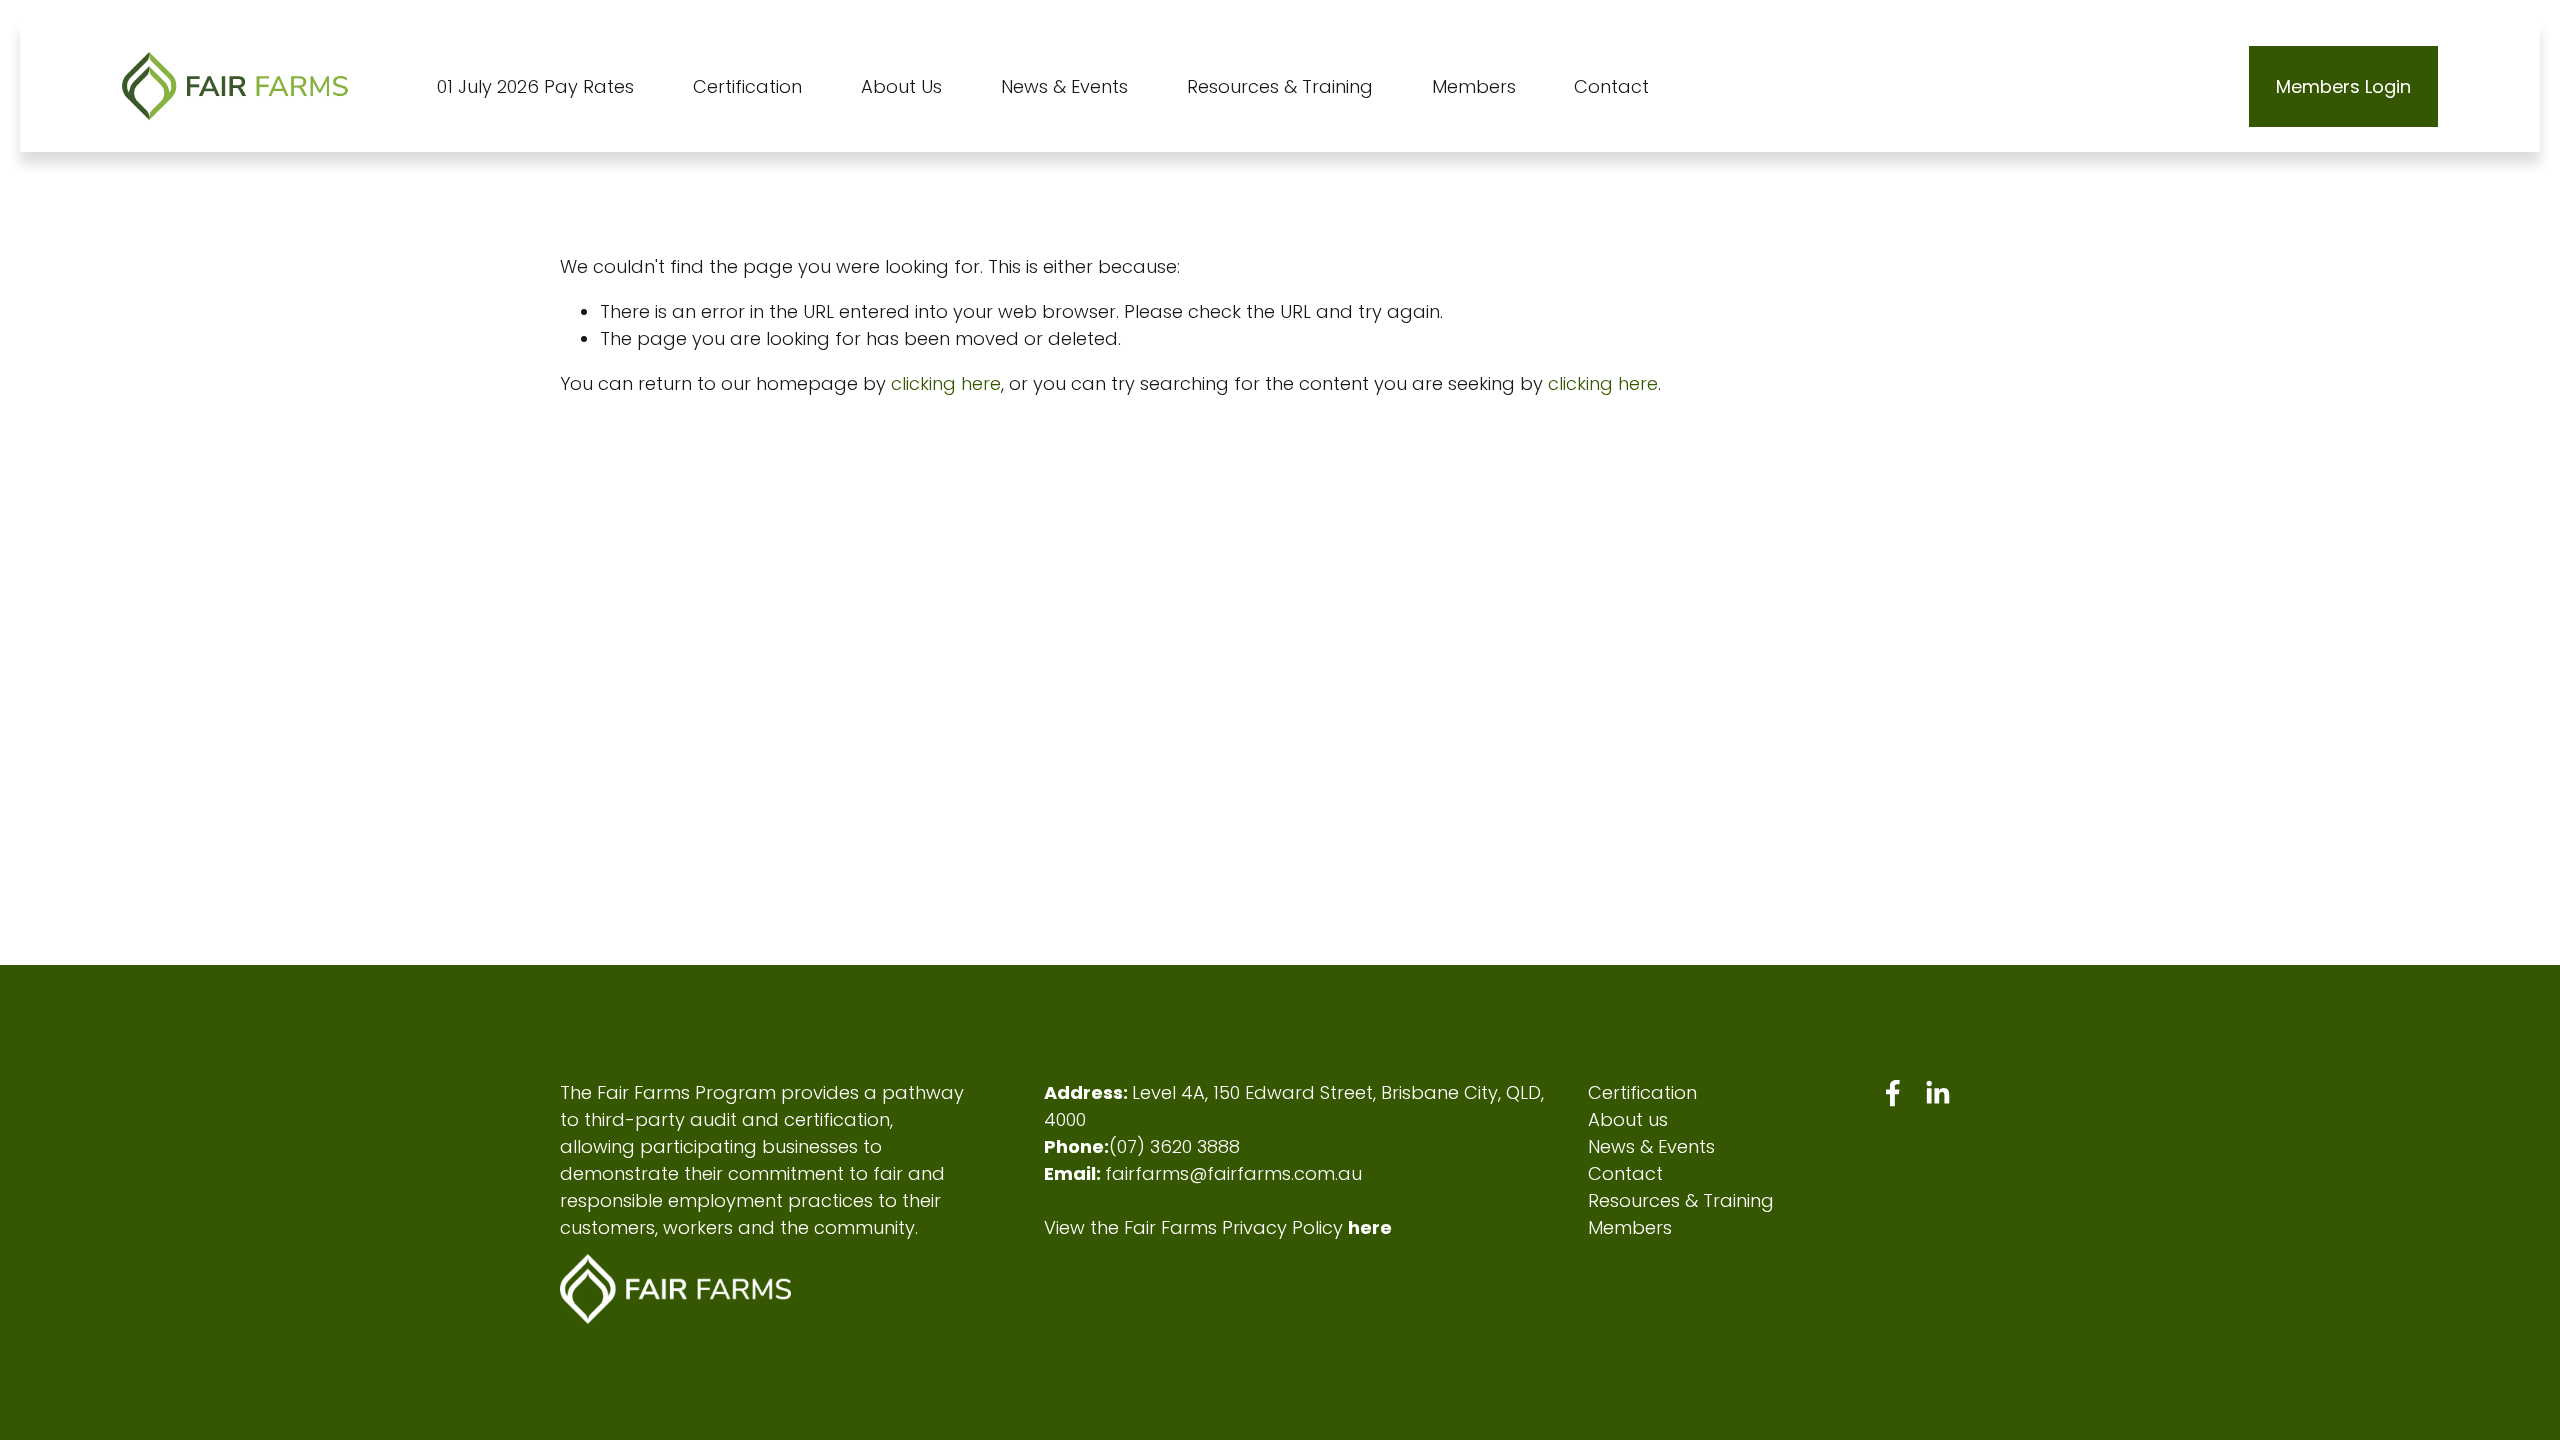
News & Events (1651, 1146)
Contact (1611, 86)
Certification (1642, 1092)
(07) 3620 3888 (1174, 1146)
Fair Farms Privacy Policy (1233, 1227)
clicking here (946, 383)
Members (1630, 1227)
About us (1628, 1119)
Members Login (2343, 86)
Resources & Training (1681, 1200)
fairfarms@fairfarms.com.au (1233, 1173)
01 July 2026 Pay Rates (535, 86)
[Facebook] (1893, 1093)
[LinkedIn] (1937, 1093)
